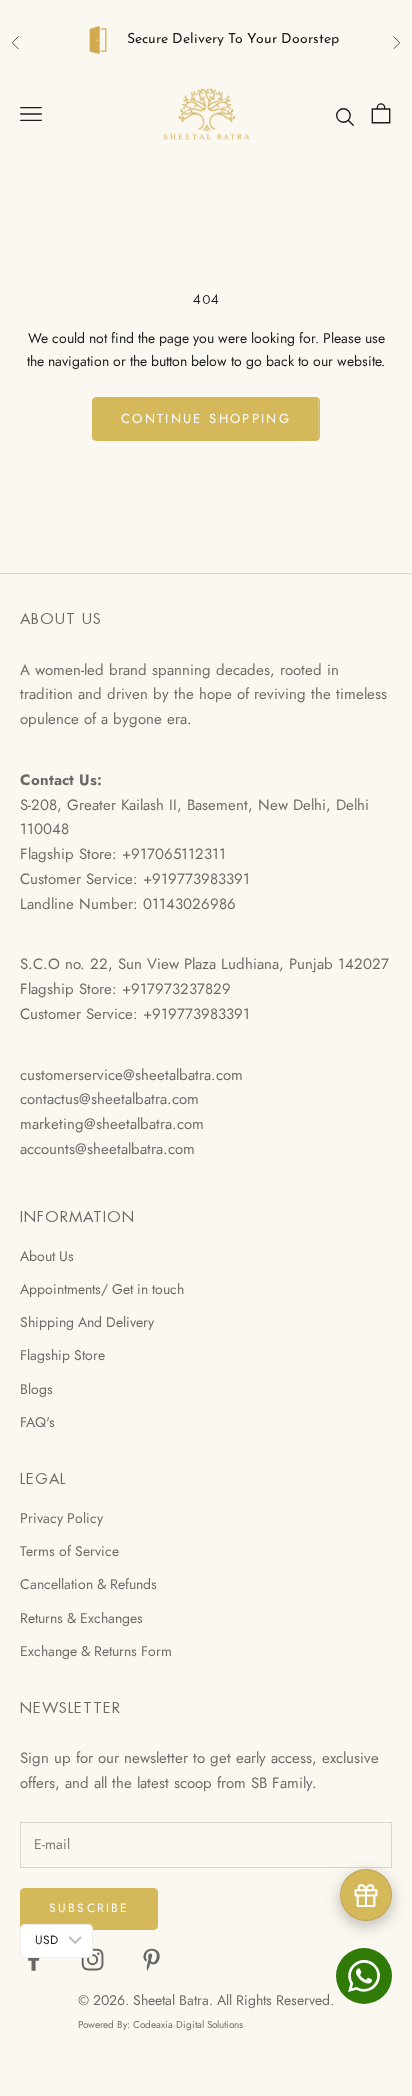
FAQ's (37, 1422)
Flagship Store (62, 1355)
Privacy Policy (61, 1518)
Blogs (36, 1389)
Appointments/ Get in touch (102, 1289)
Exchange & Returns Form (96, 1651)
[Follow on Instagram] (92, 1959)
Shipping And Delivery (87, 1322)
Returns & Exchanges (81, 1618)
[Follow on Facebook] (33, 1959)
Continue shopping (206, 418)
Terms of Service (69, 1551)
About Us (47, 1256)
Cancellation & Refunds (88, 1584)
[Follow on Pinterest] (151, 1959)
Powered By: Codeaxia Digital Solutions (160, 2024)
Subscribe (89, 1908)
